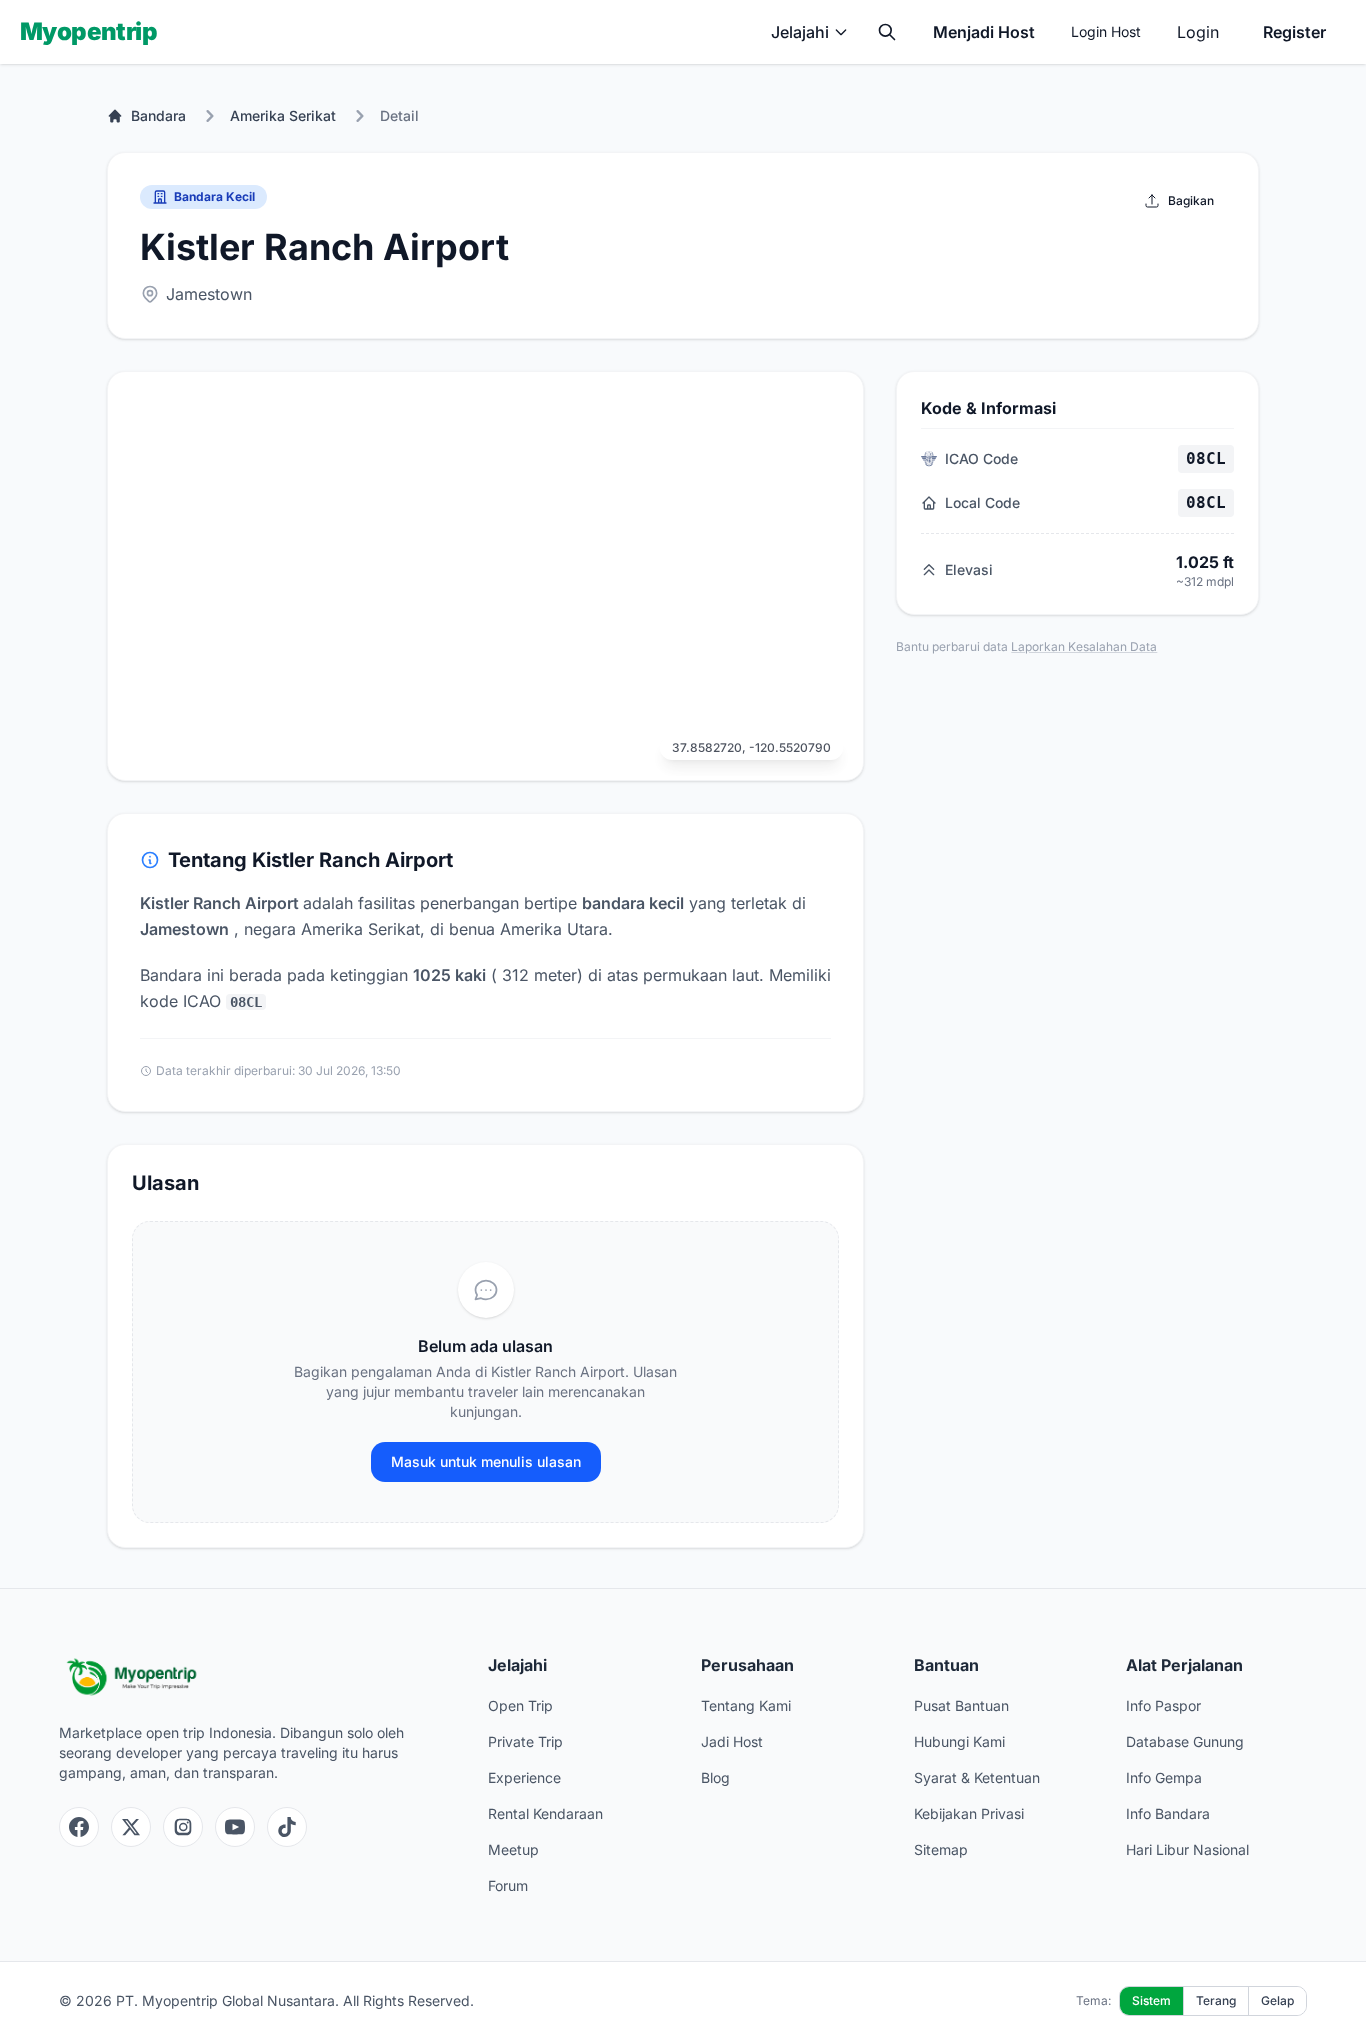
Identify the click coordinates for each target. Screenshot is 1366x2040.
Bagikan (1191, 200)
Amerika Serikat (283, 115)
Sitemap (941, 1849)
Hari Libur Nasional (1187, 1849)
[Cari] (887, 32)
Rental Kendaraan (545, 1813)
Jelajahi (800, 32)
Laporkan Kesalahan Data (1084, 646)
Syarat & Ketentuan (977, 1777)
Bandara (158, 115)
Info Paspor (1163, 1705)
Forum (508, 1885)
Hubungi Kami (959, 1741)
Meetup (513, 1849)
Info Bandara (1168, 1813)
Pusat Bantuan (961, 1705)
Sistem (1151, 2000)
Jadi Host (732, 1741)
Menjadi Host (984, 32)
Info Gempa (1164, 1777)
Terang (1216, 2000)
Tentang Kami (746, 1705)
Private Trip (525, 1741)
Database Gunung (1185, 1741)
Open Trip (520, 1705)
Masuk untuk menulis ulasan (486, 1461)
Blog (715, 1777)
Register (1294, 32)
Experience (524, 1777)
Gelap (1277, 2000)
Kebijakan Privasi (969, 1813)
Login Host (1106, 31)
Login (1198, 32)
